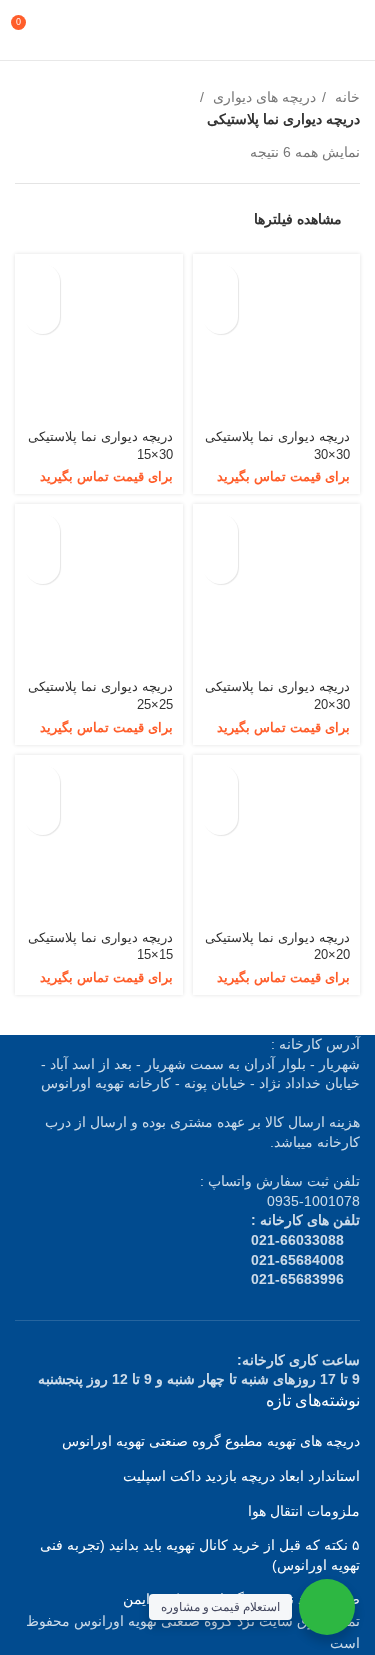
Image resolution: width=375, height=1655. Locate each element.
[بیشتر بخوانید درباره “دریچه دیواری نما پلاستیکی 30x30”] (220, 281)
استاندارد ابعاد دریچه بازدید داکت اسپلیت (241, 1476)
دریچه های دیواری (262, 97)
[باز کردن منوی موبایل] (352, 30)
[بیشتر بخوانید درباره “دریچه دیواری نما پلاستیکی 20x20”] (220, 782)
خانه (345, 97)
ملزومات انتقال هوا (304, 1511)
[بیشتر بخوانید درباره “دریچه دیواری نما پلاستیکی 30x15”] (42, 281)
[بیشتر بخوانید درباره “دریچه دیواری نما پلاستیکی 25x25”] (42, 531)
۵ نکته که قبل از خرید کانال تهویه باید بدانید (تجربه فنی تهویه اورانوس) (200, 1555)
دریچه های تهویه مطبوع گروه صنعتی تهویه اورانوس (211, 1441)
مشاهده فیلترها (298, 219)
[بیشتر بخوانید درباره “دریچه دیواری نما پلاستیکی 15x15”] (42, 782)
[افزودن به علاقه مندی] (220, 316)
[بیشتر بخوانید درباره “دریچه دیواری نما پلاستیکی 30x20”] (220, 531)
